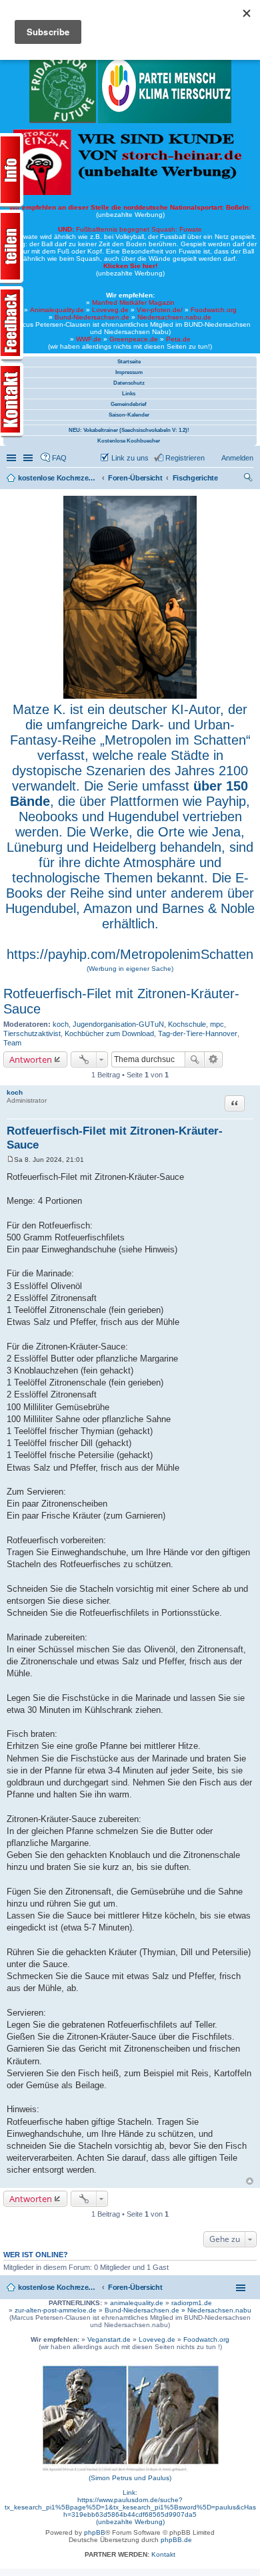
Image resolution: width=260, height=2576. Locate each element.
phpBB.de (176, 2540)
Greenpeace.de (134, 339)
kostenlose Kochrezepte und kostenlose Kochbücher (58, 2287)
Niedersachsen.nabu (219, 2310)
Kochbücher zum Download (109, 1033)
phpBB (95, 2532)
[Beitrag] (10, 1160)
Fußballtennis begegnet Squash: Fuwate (130, 229)
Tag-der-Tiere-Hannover (198, 1033)
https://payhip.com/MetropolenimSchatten (130, 954)
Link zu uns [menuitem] (130, 458)
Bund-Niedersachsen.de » (146, 2310)
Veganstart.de (109, 2339)
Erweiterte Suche (214, 1059)
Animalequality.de (57, 310)
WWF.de (89, 339)
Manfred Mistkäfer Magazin (133, 302)
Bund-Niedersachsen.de (92, 317)
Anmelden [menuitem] (237, 458)
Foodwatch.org (214, 310)
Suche (195, 1059)
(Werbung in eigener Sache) (130, 969)
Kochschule (187, 1024)
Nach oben (250, 2181)
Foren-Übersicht (135, 2287)
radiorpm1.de (192, 2303)
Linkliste (29, 458)
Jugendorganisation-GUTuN (118, 1024)
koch (61, 1024)
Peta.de (178, 339)
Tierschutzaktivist (32, 1033)
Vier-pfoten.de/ (160, 310)
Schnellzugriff (13, 458)
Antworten (31, 1059)
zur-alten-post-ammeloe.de (56, 2310)
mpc (217, 1024)
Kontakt (163, 2554)
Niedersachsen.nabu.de (174, 317)
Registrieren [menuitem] (185, 458)
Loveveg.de (110, 310)
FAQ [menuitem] (59, 458)
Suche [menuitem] (249, 479)
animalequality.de (137, 2303)
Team (12, 1043)
